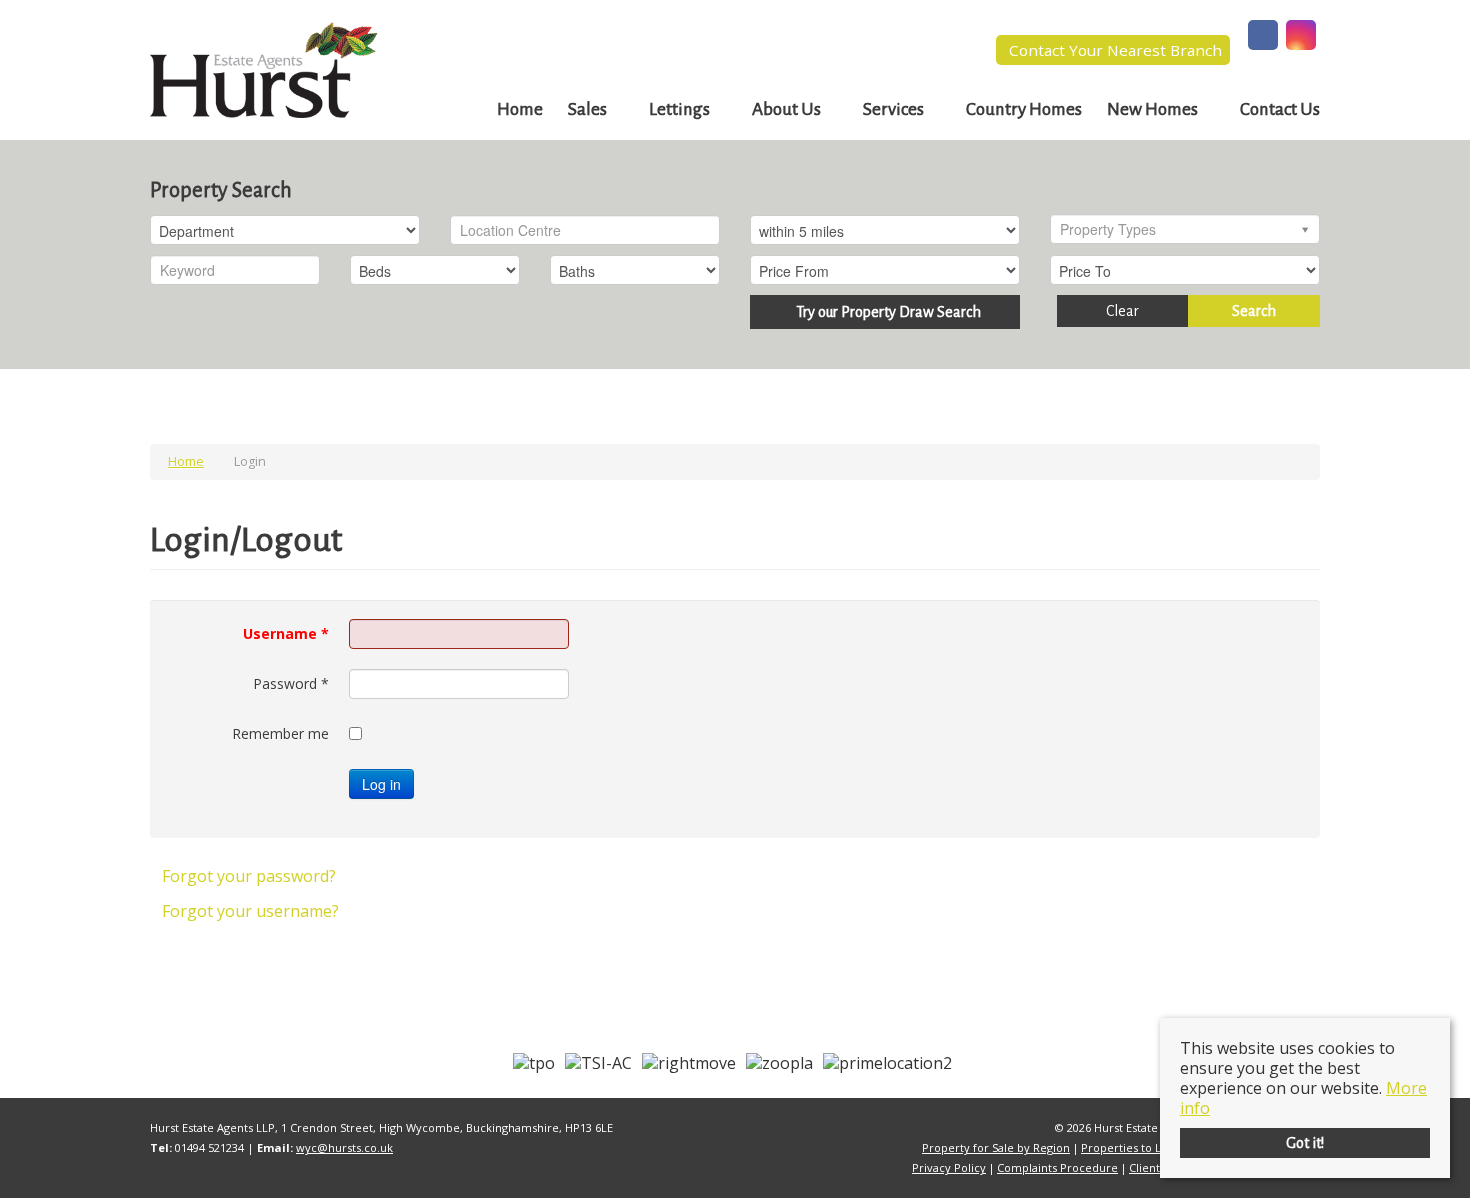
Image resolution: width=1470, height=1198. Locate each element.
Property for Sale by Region (996, 1147)
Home (520, 109)
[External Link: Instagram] (1301, 37)
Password (291, 683)
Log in (381, 784)
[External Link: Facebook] (1263, 37)
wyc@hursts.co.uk (344, 1147)
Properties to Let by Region (1154, 1147)
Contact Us (1280, 109)
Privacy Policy (949, 1167)
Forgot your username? (250, 911)
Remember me (280, 733)
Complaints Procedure (1057, 1167)
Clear (1122, 311)
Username (286, 633)
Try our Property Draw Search (885, 312)
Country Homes (1024, 109)
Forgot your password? (249, 876)
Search (1254, 311)
